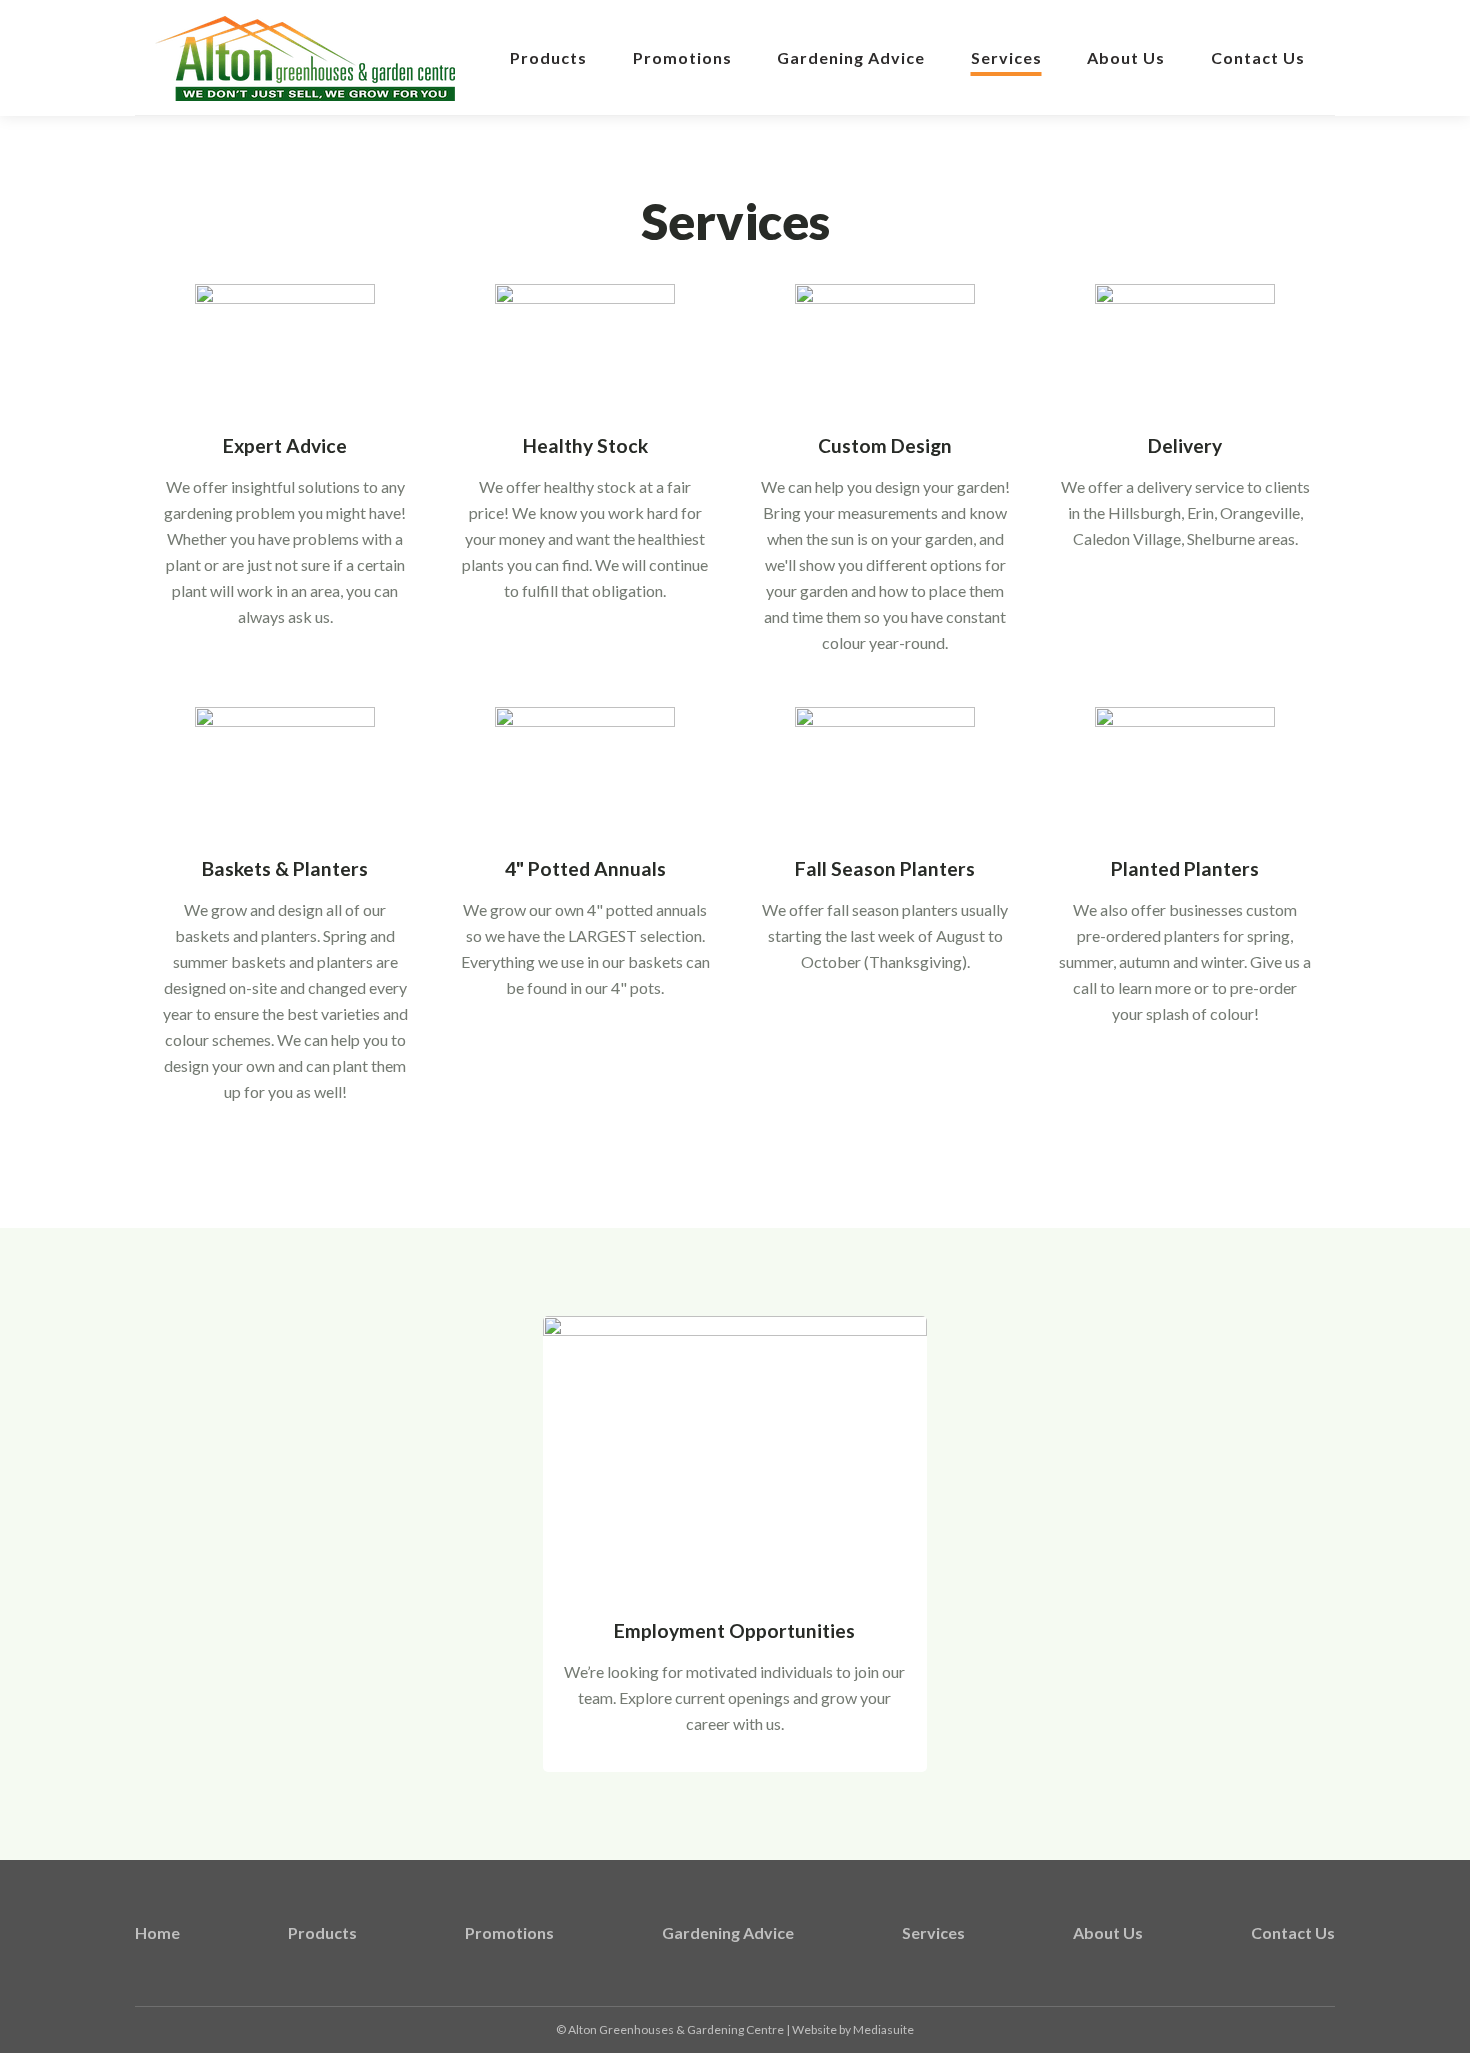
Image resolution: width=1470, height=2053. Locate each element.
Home (157, 1932)
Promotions (682, 57)
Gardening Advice (851, 57)
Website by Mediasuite (853, 2029)
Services (1006, 57)
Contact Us (1258, 57)
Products (548, 57)
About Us (1126, 57)
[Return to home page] (305, 58)
